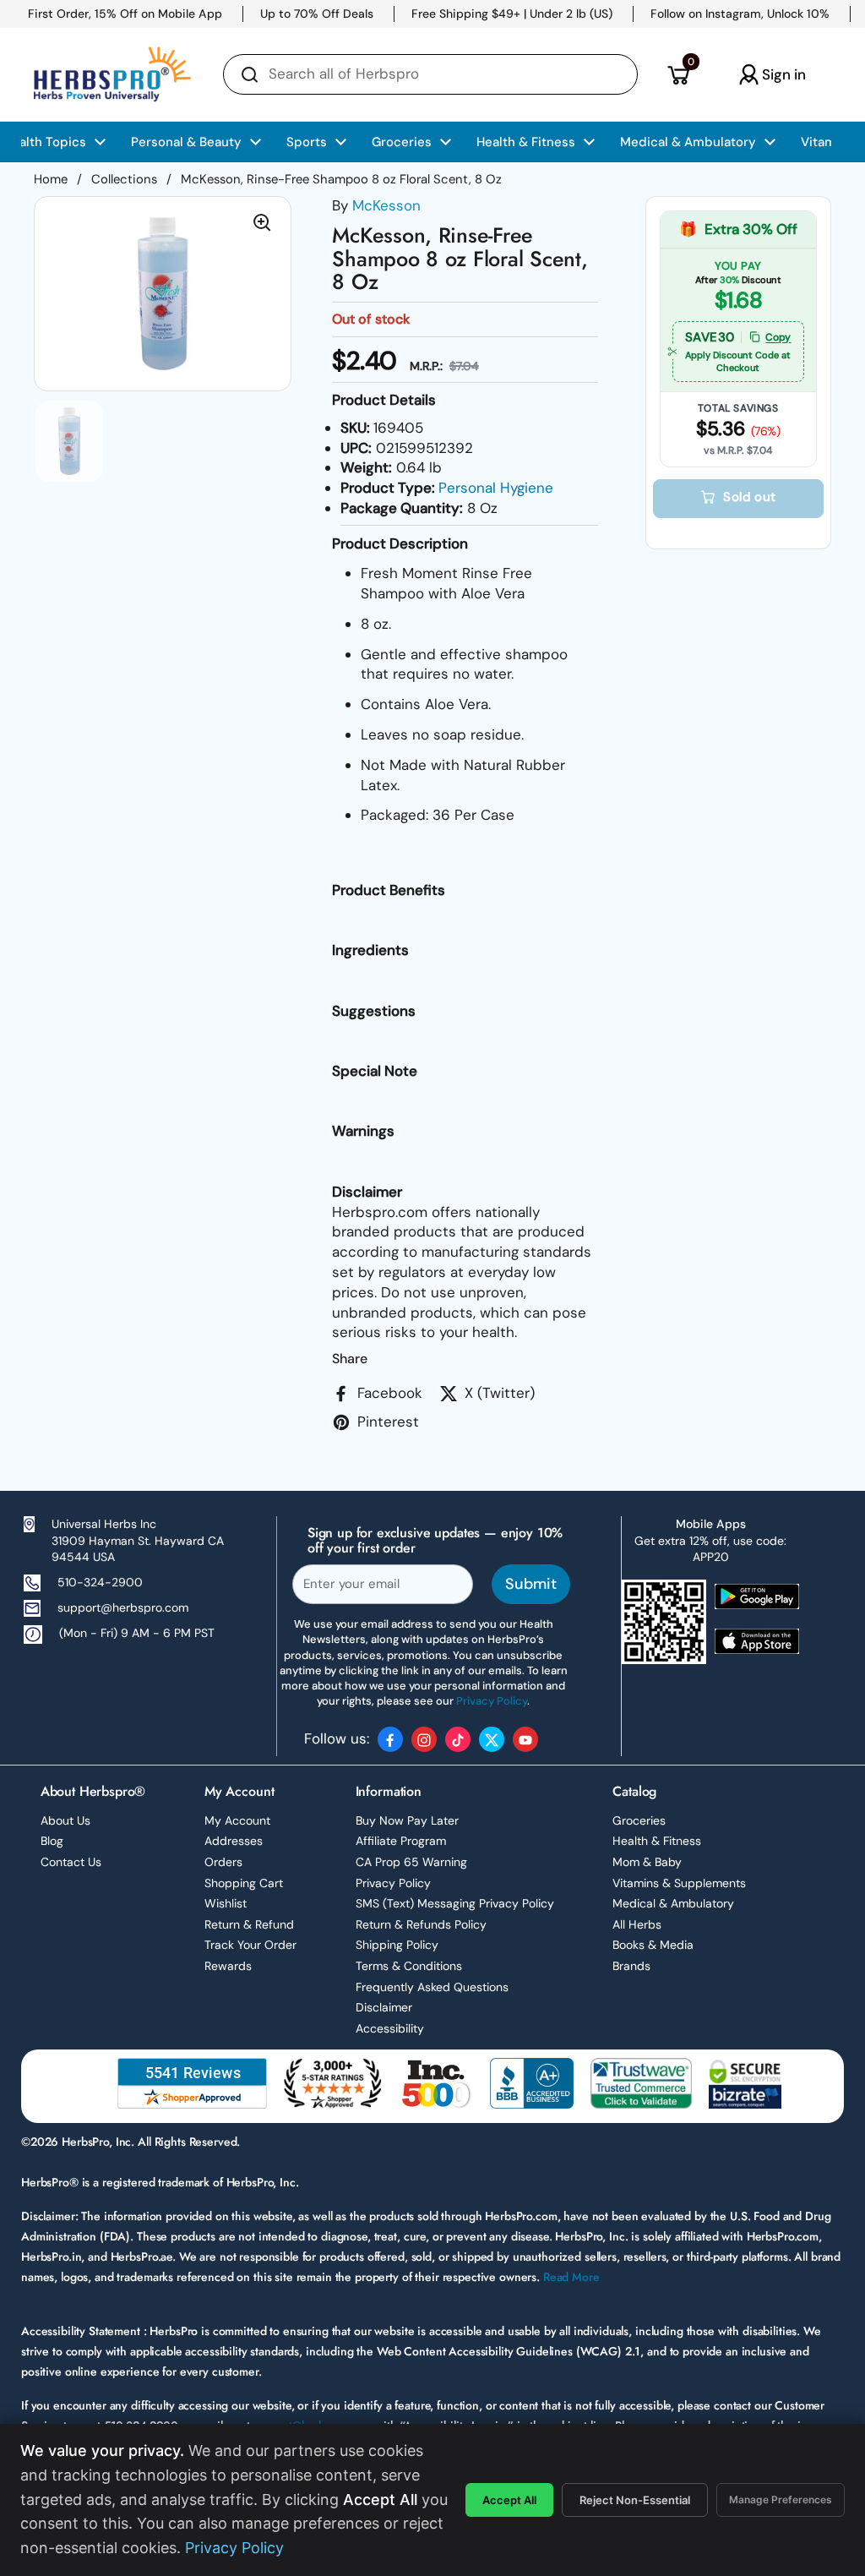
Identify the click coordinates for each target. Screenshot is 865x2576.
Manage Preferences (781, 2500)
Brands (631, 1966)
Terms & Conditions (409, 1966)
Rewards (228, 1966)
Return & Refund (249, 1924)
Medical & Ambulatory (673, 1903)
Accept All (509, 2500)
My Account (237, 1820)
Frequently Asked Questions (432, 1987)
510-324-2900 (100, 1582)
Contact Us (71, 1862)
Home (51, 179)
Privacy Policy (393, 1883)
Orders (223, 1862)
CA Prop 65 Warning (411, 1862)
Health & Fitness (657, 1841)
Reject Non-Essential (635, 2500)
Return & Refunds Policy (421, 1924)
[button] (678, 74)
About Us (65, 1820)
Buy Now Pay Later (407, 1820)
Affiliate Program (401, 1841)
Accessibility (390, 2028)
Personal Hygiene (496, 488)
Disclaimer (384, 2007)
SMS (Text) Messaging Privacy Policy (455, 1903)
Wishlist (226, 1903)
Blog (52, 1841)
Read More (571, 2277)
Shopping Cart (244, 1883)
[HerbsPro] (112, 74)
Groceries (639, 1820)
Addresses (234, 1841)
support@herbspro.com (123, 1607)
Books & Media (653, 1945)
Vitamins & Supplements (679, 1883)
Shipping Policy (397, 1945)
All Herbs (637, 1924)
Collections (124, 179)
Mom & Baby (647, 1862)
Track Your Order (250, 1945)
